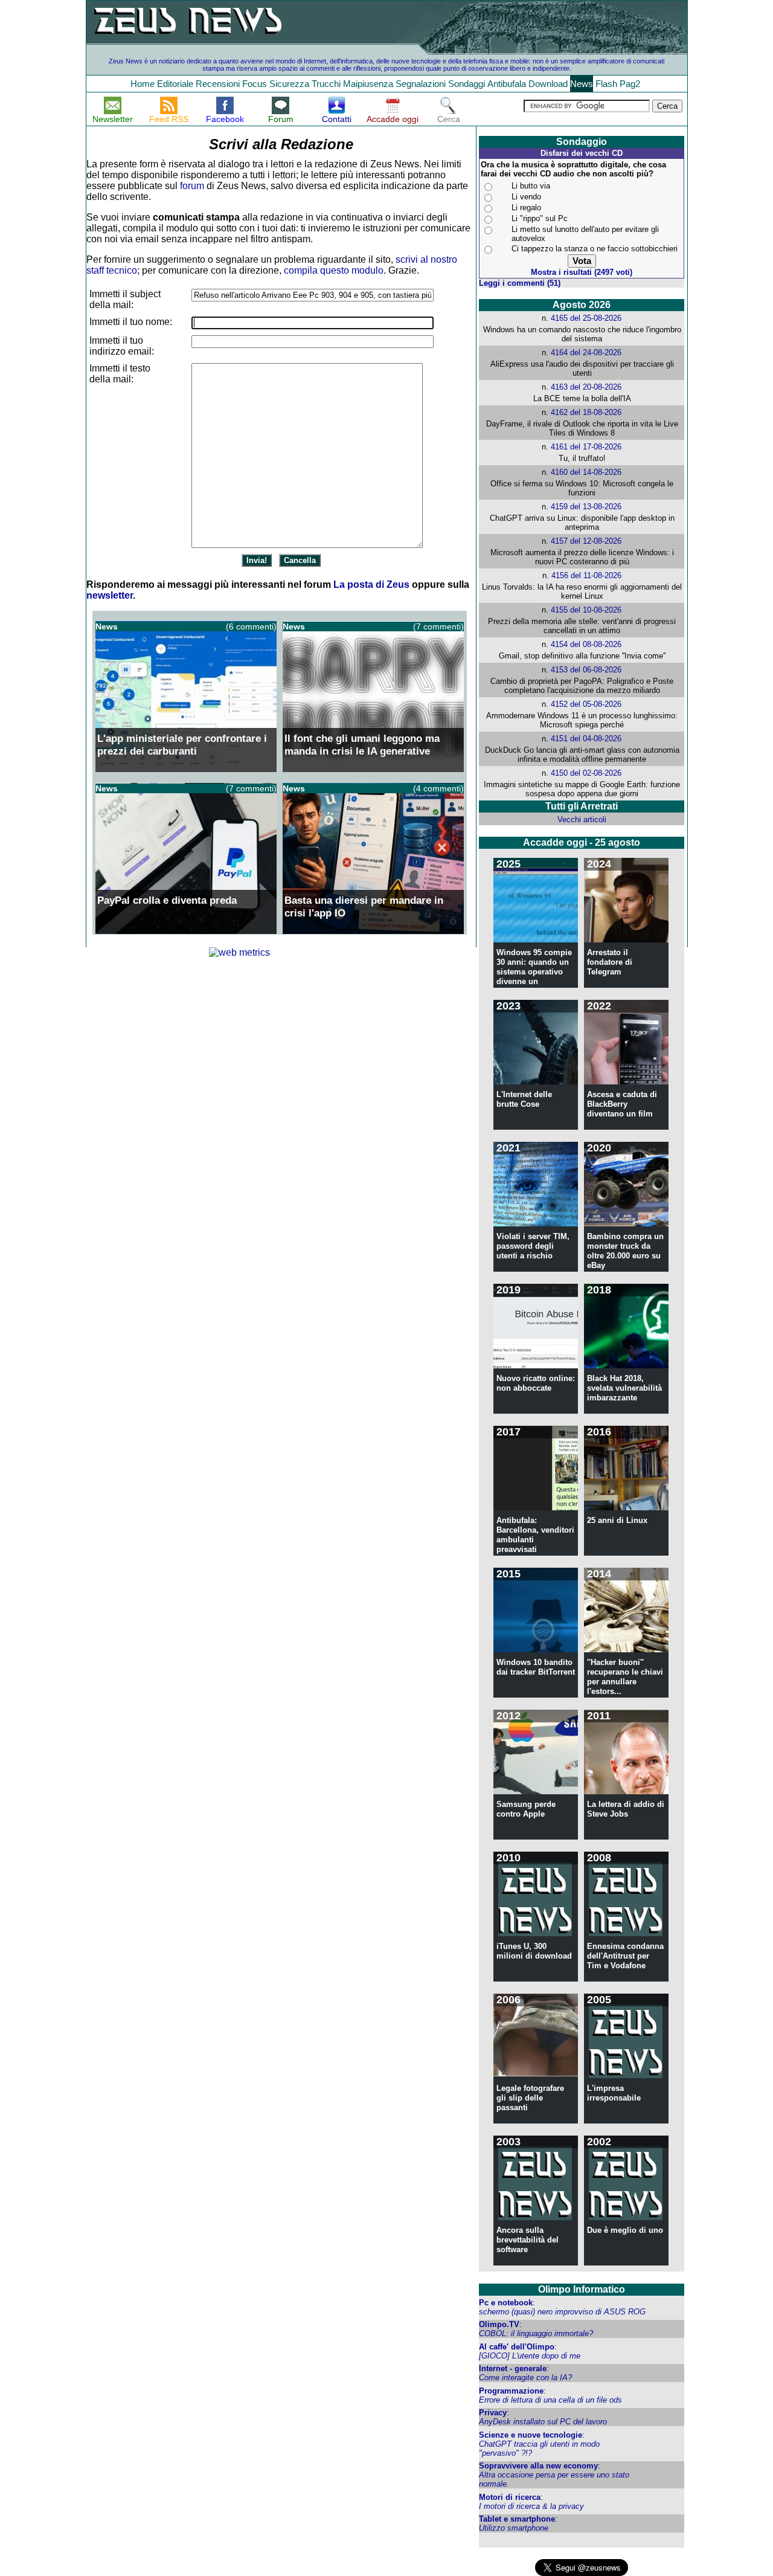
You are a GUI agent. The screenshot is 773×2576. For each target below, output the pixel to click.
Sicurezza (289, 84)
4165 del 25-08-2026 (586, 318)
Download (548, 84)
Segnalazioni (421, 84)
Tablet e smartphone (517, 2519)
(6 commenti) (251, 626)
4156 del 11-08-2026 (586, 575)
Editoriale (175, 84)
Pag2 (630, 84)
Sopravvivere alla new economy (538, 2466)
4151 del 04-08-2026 (586, 739)
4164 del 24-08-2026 (586, 353)
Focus (255, 84)
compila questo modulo (334, 270)
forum (192, 186)
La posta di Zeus (371, 584)
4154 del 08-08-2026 (586, 644)
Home (143, 84)
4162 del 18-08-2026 (586, 412)
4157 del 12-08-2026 (586, 541)
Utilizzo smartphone (514, 2528)
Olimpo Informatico (582, 2289)
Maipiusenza (368, 84)
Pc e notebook (506, 2303)
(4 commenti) (438, 788)
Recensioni (218, 84)
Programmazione (511, 2391)
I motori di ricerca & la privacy (531, 2506)
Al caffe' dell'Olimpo (517, 2347)
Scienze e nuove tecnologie (531, 2435)
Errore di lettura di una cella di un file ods (550, 2400)
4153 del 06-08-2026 (586, 670)
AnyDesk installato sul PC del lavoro (543, 2422)
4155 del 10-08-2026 (586, 610)
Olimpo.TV (499, 2324)
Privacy (493, 2413)
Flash (606, 84)
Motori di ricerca (510, 2497)
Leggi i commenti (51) (520, 283)
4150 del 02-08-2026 (586, 773)
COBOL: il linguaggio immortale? (536, 2333)
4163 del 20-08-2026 (586, 387)
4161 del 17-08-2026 (586, 447)
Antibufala (507, 84)
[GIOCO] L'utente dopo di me (530, 2356)
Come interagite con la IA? (525, 2378)
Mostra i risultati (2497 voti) (582, 272)
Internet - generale (513, 2368)
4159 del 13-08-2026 (586, 507)
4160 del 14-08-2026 (586, 472)
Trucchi (326, 84)
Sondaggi (467, 84)
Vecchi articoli (582, 819)
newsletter (110, 595)
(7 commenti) (438, 626)
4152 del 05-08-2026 (586, 704)
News (582, 84)
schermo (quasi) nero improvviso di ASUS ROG (562, 2312)
